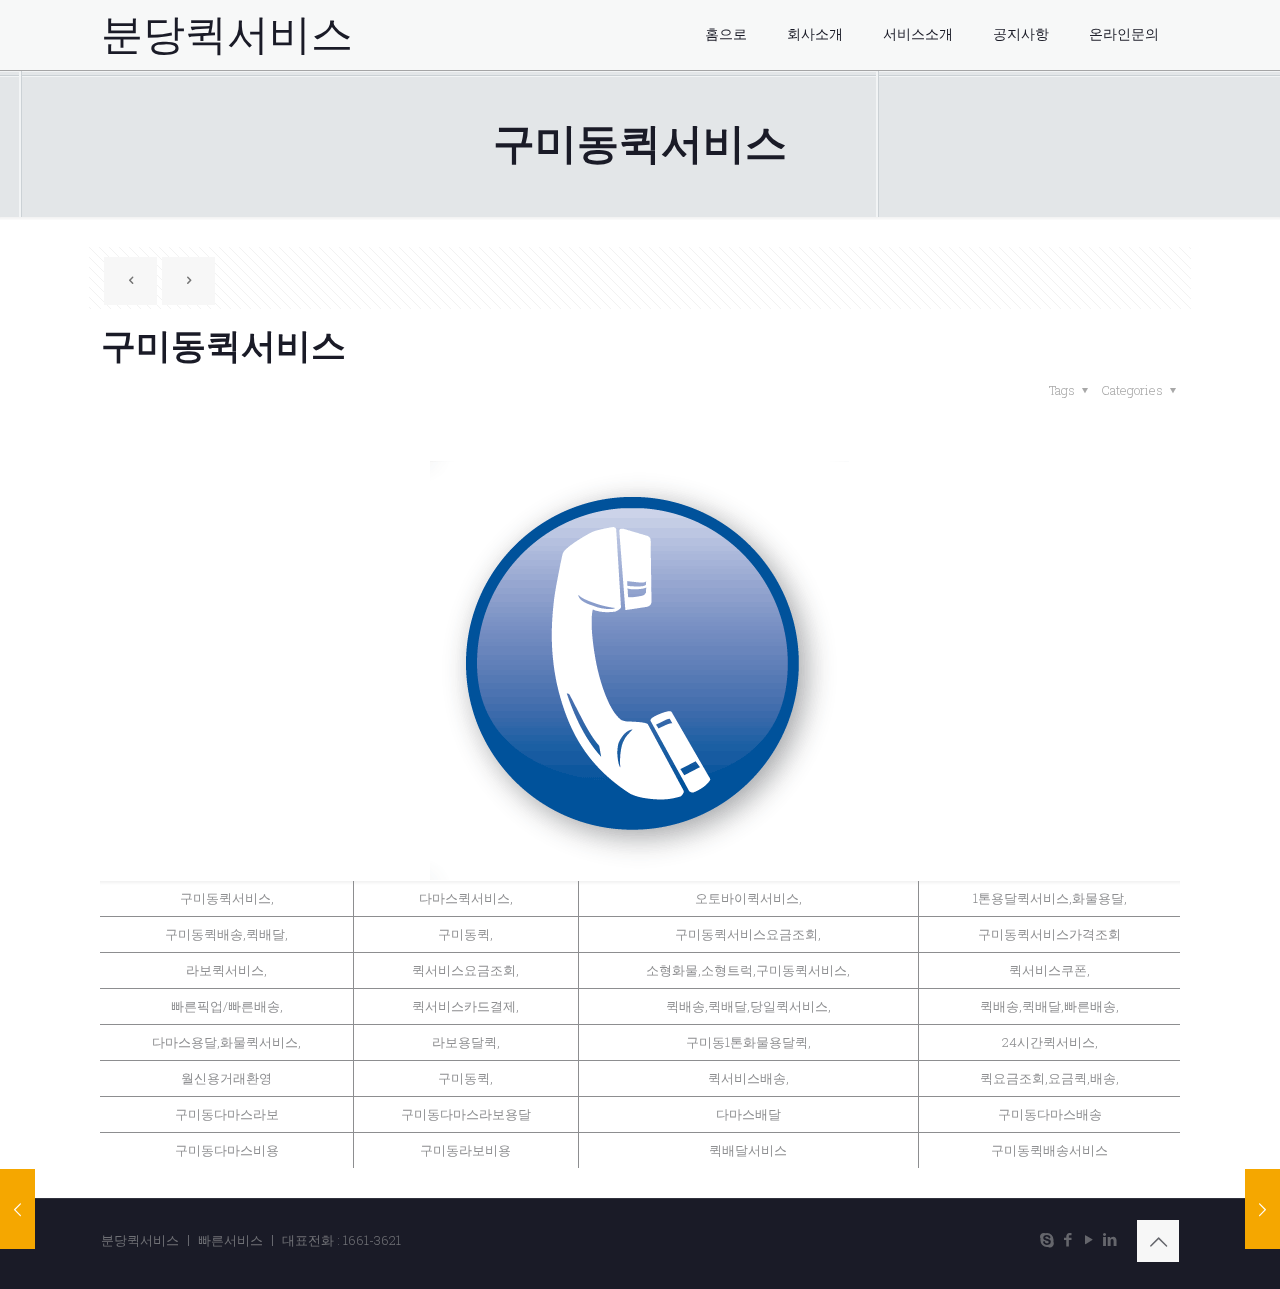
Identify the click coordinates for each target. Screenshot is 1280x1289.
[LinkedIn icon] (1109, 1239)
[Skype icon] (1046, 1239)
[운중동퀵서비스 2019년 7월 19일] (1262, 1209)
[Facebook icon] (1067, 1239)
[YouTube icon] (1088, 1239)
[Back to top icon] (1158, 1241)
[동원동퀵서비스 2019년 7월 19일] (17, 1209)
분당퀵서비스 (227, 35)
